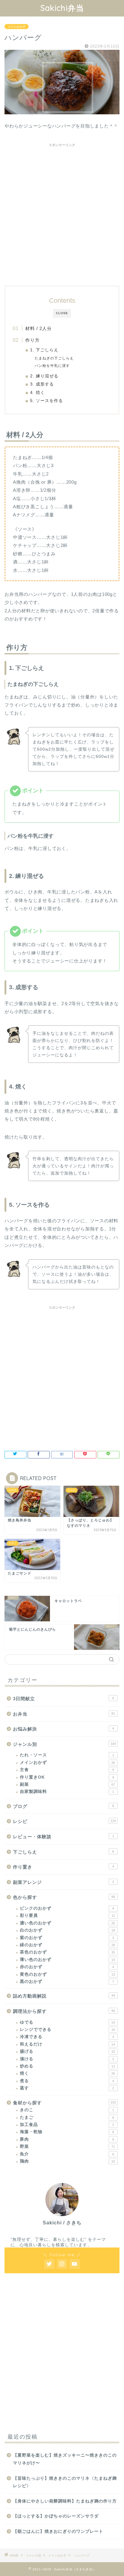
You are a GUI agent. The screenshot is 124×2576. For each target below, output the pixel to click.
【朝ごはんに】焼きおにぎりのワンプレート (58, 2531)
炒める (67, 2066)
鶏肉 (67, 2161)
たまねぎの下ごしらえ (54, 358)
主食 (67, 1770)
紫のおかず (67, 1938)
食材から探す (64, 2103)
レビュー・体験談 (64, 1837)
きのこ (67, 2110)
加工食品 (67, 2125)
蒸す (67, 2088)
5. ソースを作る (46, 401)
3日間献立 (64, 1699)
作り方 (33, 340)
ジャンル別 (64, 1744)
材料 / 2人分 (39, 328)
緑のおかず (67, 1945)
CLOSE (62, 313)
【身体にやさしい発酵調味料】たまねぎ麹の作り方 (65, 2501)
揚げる (67, 2051)
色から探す (64, 1897)
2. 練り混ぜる (44, 376)
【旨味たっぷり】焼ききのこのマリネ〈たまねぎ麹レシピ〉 (65, 2482)
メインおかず (17, 27)
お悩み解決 (64, 1729)
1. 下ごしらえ (44, 350)
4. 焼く (37, 393)
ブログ (64, 1806)
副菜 (67, 1784)
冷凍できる (67, 2037)
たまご (67, 2117)
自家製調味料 (67, 1792)
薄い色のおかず (67, 1960)
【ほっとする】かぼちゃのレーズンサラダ (56, 2516)
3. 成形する (42, 384)
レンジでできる (67, 2030)
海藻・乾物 (67, 2132)
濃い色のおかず (67, 1923)
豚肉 (67, 2139)
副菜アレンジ (64, 1882)
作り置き (64, 1867)
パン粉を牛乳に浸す (52, 366)
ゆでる (67, 2022)
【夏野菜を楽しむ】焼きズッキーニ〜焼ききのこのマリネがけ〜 (65, 2459)
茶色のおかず (67, 1952)
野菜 (67, 2147)
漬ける (67, 2059)
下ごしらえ (64, 1852)
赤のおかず (67, 1967)
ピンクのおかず (67, 1908)
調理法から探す (64, 2011)
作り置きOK (67, 1777)
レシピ (64, 1821)
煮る (67, 2081)
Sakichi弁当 (62, 8)
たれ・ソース (67, 1755)
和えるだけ (67, 2044)
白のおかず (67, 1930)
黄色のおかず (67, 1974)
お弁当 (64, 1714)
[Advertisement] (62, 212)
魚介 (67, 2154)
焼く (67, 2073)
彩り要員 (67, 1915)
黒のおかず (67, 1982)
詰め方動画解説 (64, 1996)
